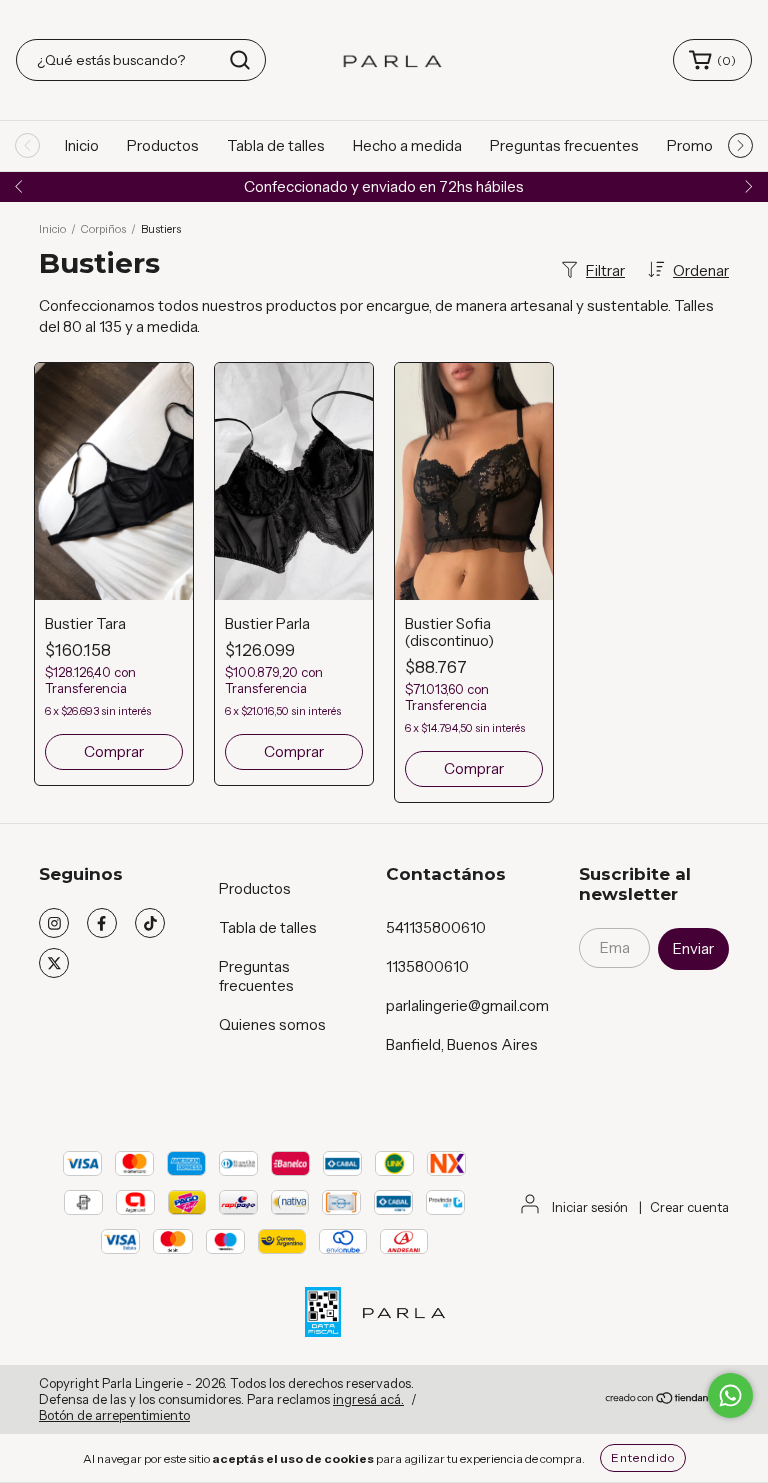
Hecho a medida (407, 145)
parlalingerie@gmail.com (467, 1005)
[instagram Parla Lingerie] (54, 923)
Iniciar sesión (590, 1207)
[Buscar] (240, 60)
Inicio (82, 145)
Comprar (114, 751)
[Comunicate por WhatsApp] (730, 1395)
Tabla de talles (276, 145)
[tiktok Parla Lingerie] (150, 923)
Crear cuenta (689, 1207)
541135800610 (436, 927)
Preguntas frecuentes (564, 145)
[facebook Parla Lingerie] (102, 923)
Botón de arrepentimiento (114, 1415)
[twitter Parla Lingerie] (54, 963)
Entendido (643, 1457)
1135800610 (427, 966)
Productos (163, 145)
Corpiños (103, 229)
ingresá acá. (368, 1399)
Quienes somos (272, 1024)
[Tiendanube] (666, 1400)
